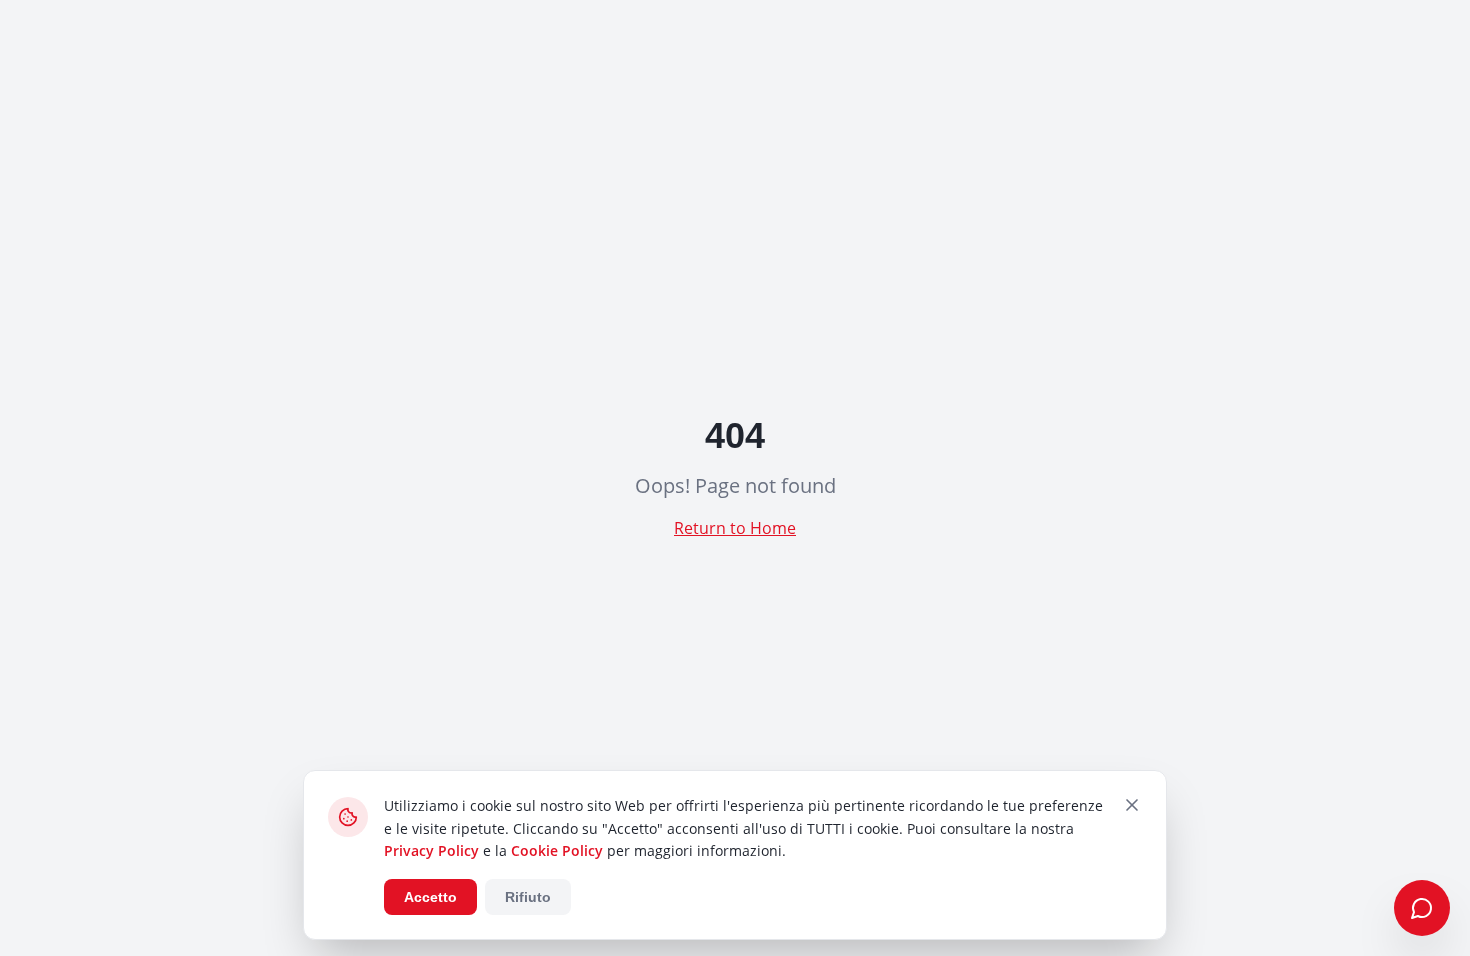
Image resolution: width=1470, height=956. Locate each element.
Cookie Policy (557, 850)
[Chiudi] (1132, 805)
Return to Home (735, 528)
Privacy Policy (431, 850)
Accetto (430, 897)
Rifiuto (528, 897)
